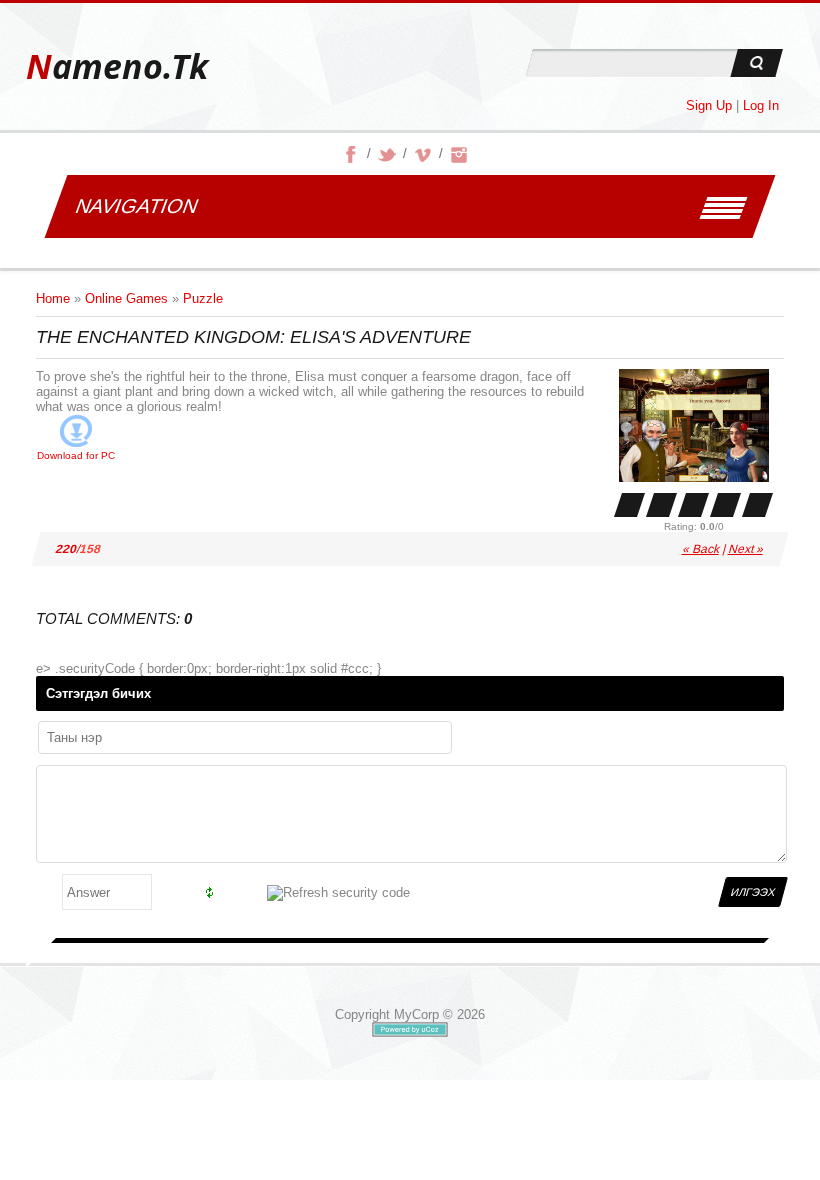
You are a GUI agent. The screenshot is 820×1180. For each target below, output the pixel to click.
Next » (746, 549)
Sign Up (709, 105)
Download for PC (76, 455)
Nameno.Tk (117, 66)
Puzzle (203, 298)
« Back (701, 549)
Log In (761, 105)
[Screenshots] (694, 425)
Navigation (136, 206)
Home (53, 298)
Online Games (126, 298)
